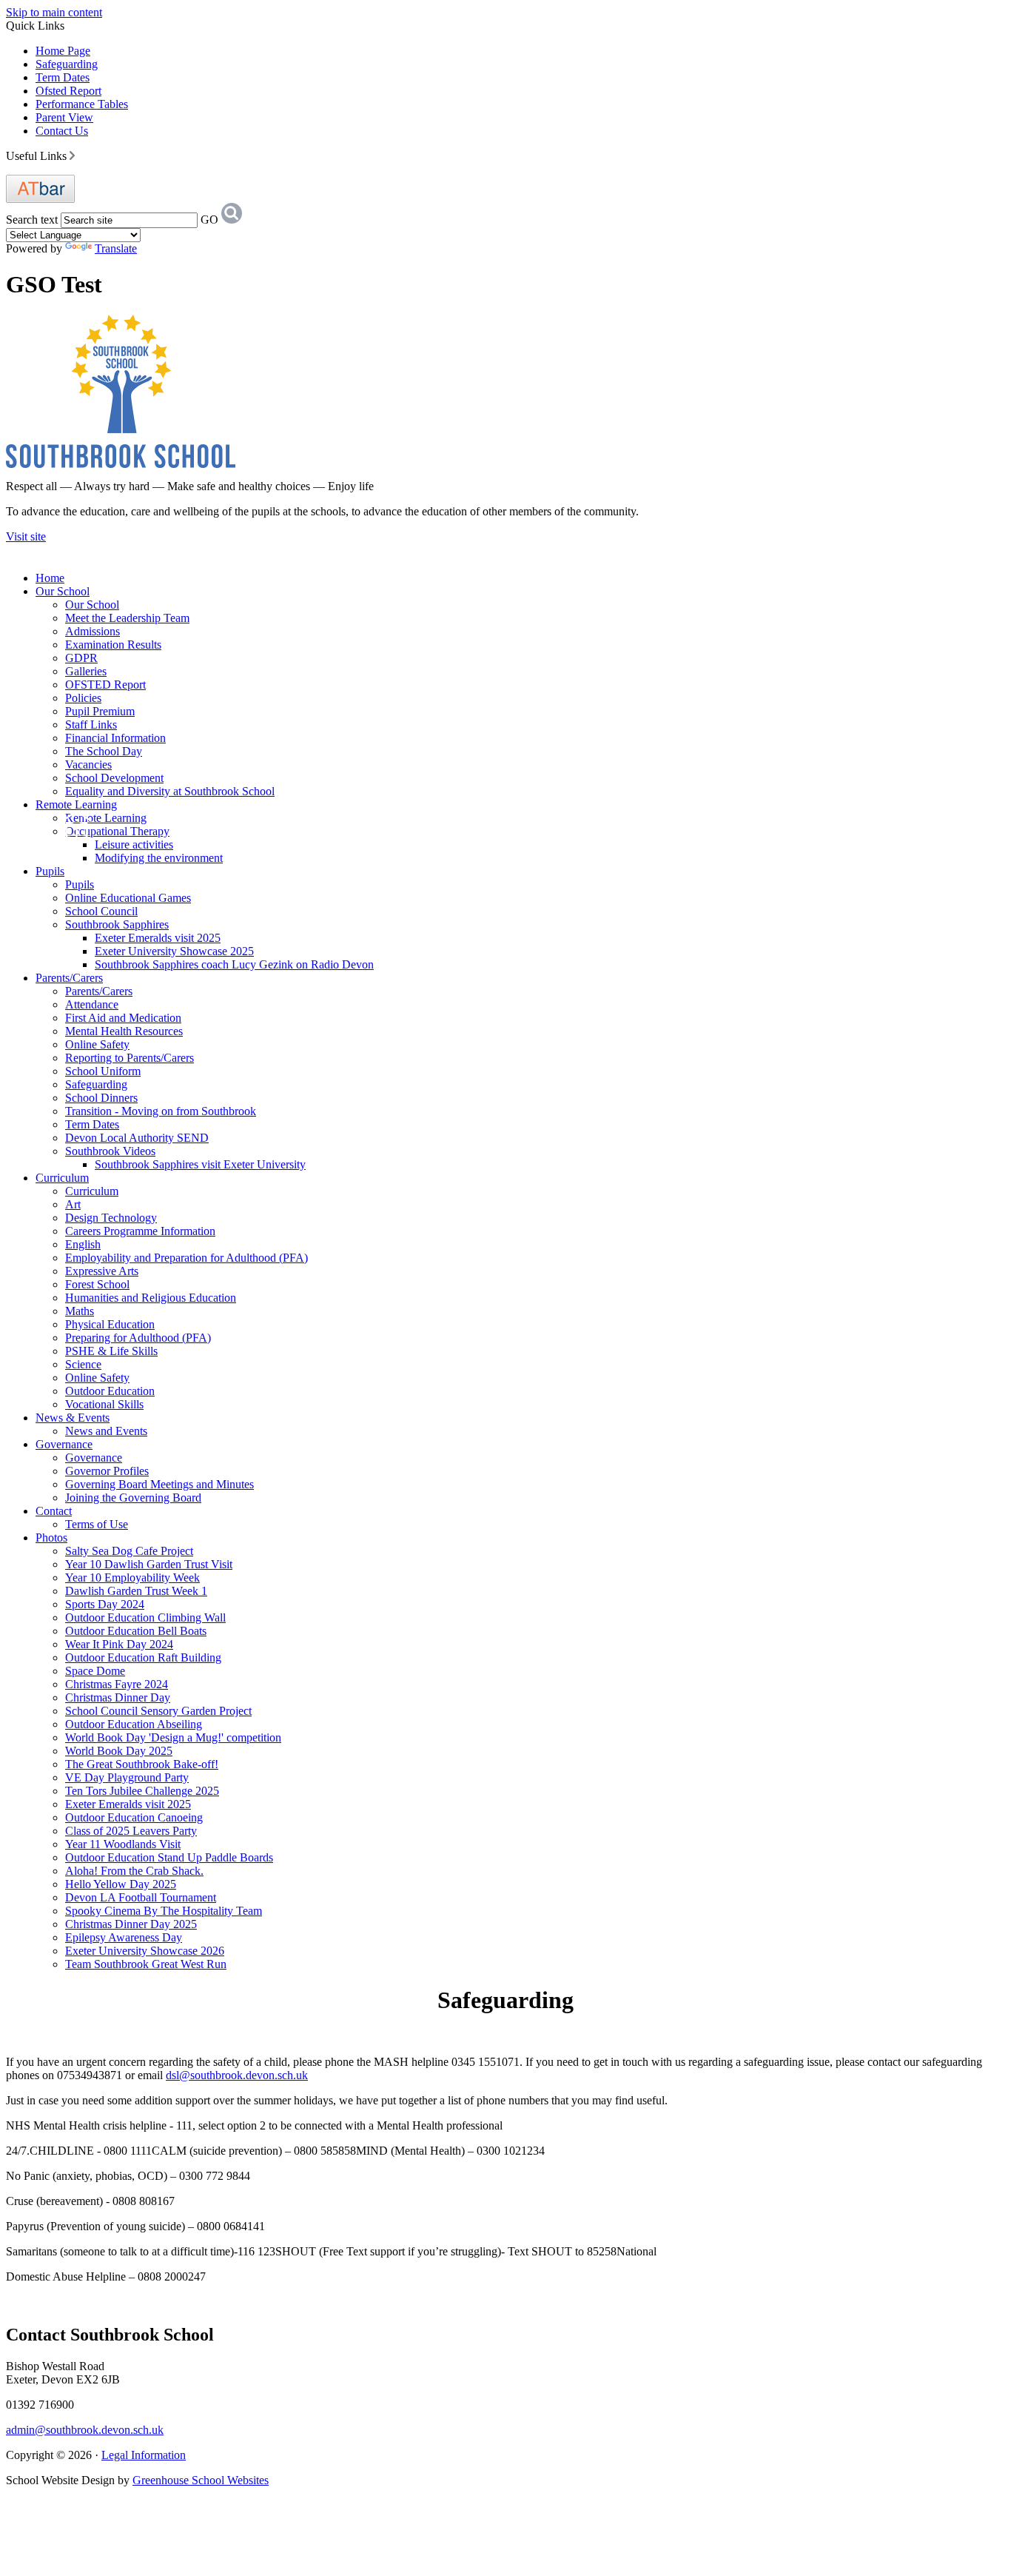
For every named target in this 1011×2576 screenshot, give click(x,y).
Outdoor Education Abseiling (134, 1724)
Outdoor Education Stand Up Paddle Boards (169, 1857)
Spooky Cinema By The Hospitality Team (164, 1911)
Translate (116, 248)
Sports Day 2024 (105, 1604)
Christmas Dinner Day (118, 1697)
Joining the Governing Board (133, 1498)
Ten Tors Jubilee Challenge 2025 (142, 1791)
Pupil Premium (100, 711)
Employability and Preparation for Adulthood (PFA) (187, 1258)
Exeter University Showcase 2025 (174, 951)
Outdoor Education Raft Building (143, 1657)
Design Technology (111, 1218)
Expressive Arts (102, 1271)
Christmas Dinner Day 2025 (131, 1924)
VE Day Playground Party (127, 1777)
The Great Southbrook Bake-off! (142, 1764)
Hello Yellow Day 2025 (121, 1884)
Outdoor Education (110, 1391)
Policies (83, 698)
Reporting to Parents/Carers (130, 1058)
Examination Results (113, 645)
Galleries (86, 671)
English (83, 1244)
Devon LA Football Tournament (141, 1897)
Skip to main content (54, 12)
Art (73, 1204)
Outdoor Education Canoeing (134, 1817)
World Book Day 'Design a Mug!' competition (173, 1737)
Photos (51, 1538)
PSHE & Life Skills (111, 1351)
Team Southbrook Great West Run (146, 1964)
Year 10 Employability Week (132, 1578)
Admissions (93, 631)
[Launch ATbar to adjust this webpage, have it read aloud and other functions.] (40, 199)
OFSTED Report (105, 685)
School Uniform (103, 1071)
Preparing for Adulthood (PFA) (138, 1338)
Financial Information (115, 738)
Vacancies (88, 765)
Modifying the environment (159, 858)
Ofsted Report (68, 91)
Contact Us (62, 131)
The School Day (104, 751)
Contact (54, 1511)
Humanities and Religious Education (151, 1298)
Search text (32, 220)
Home (50, 578)
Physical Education (110, 1324)
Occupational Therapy (117, 831)
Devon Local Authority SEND (137, 1138)
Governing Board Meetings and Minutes (159, 1484)
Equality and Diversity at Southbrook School (170, 791)
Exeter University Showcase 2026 (145, 1951)
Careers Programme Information (140, 1231)
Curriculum (62, 1178)
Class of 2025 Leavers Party (131, 1831)
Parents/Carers (69, 978)
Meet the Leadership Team (127, 618)
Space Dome (95, 1671)
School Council (101, 911)
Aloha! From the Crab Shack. (134, 1871)
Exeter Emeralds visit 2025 (158, 938)
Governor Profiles (107, 1471)
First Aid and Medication (123, 1018)
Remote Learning (76, 804)
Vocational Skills (104, 1404)
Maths (80, 1311)
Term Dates (63, 77)
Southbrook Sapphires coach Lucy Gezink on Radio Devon (234, 964)
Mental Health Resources (124, 1031)
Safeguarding (67, 64)
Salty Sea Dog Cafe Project (129, 1551)
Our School (63, 591)
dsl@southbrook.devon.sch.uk (237, 2075)
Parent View (64, 117)
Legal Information (144, 2455)
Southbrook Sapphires (117, 924)
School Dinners (101, 1098)
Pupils (50, 871)
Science (83, 1364)
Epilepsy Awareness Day (124, 1937)
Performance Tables (82, 104)
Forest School (97, 1284)
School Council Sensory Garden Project (158, 1711)
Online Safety (97, 1044)
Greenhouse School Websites (201, 2480)
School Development (114, 778)
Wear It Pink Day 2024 (119, 1644)
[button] (72, 155)
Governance (64, 1444)
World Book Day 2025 (119, 1751)
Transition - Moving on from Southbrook (161, 1111)
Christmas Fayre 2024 (117, 1684)
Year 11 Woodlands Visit (123, 1844)
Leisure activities (134, 844)
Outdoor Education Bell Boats (136, 1631)
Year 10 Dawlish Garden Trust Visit (149, 1564)
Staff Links (91, 725)
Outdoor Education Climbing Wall (145, 1617)
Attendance (92, 1004)
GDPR (81, 658)
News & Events (73, 1418)
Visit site (26, 536)
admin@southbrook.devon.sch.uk (85, 2430)
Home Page (63, 51)
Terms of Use (97, 1524)
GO (209, 220)
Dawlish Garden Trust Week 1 (136, 1591)
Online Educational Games (128, 898)
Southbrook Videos (110, 1151)
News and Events (106, 1431)
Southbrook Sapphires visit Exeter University (200, 1164)
